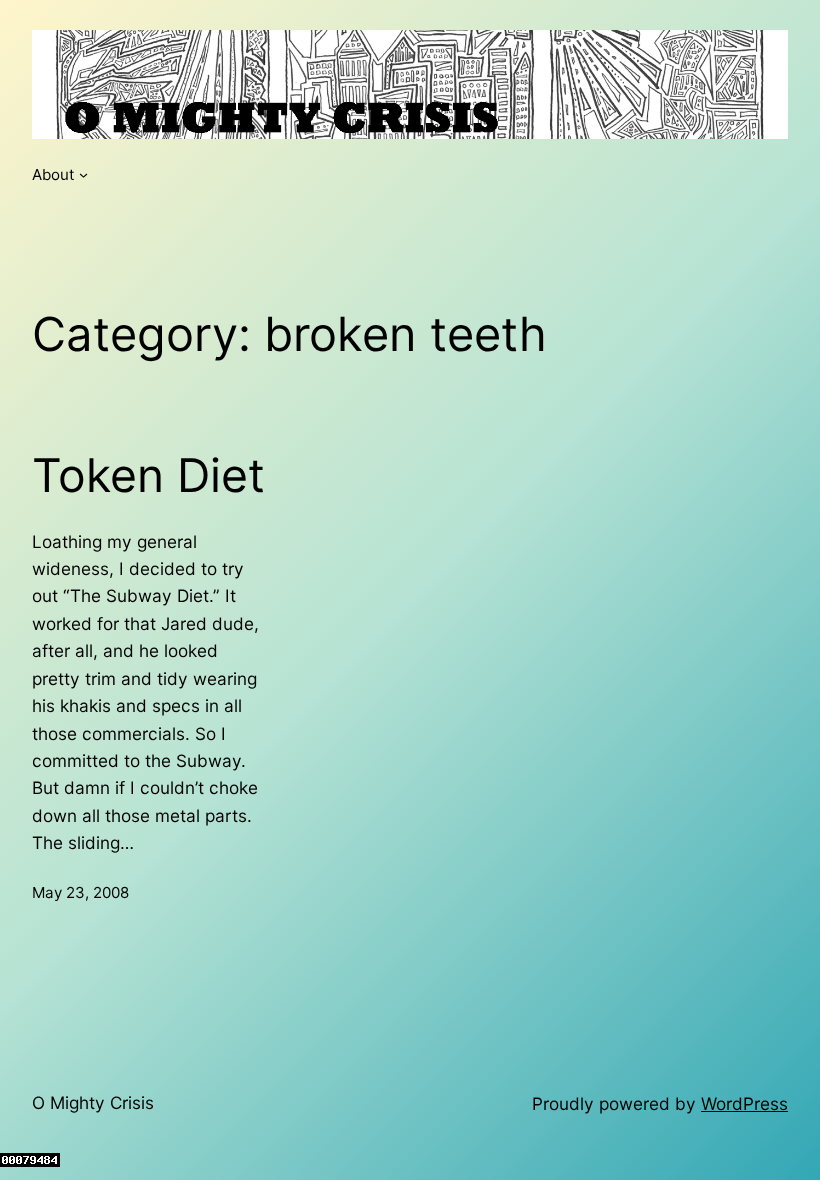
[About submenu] (83, 174)
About (53, 174)
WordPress (744, 1103)
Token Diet (148, 475)
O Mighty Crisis (93, 1102)
